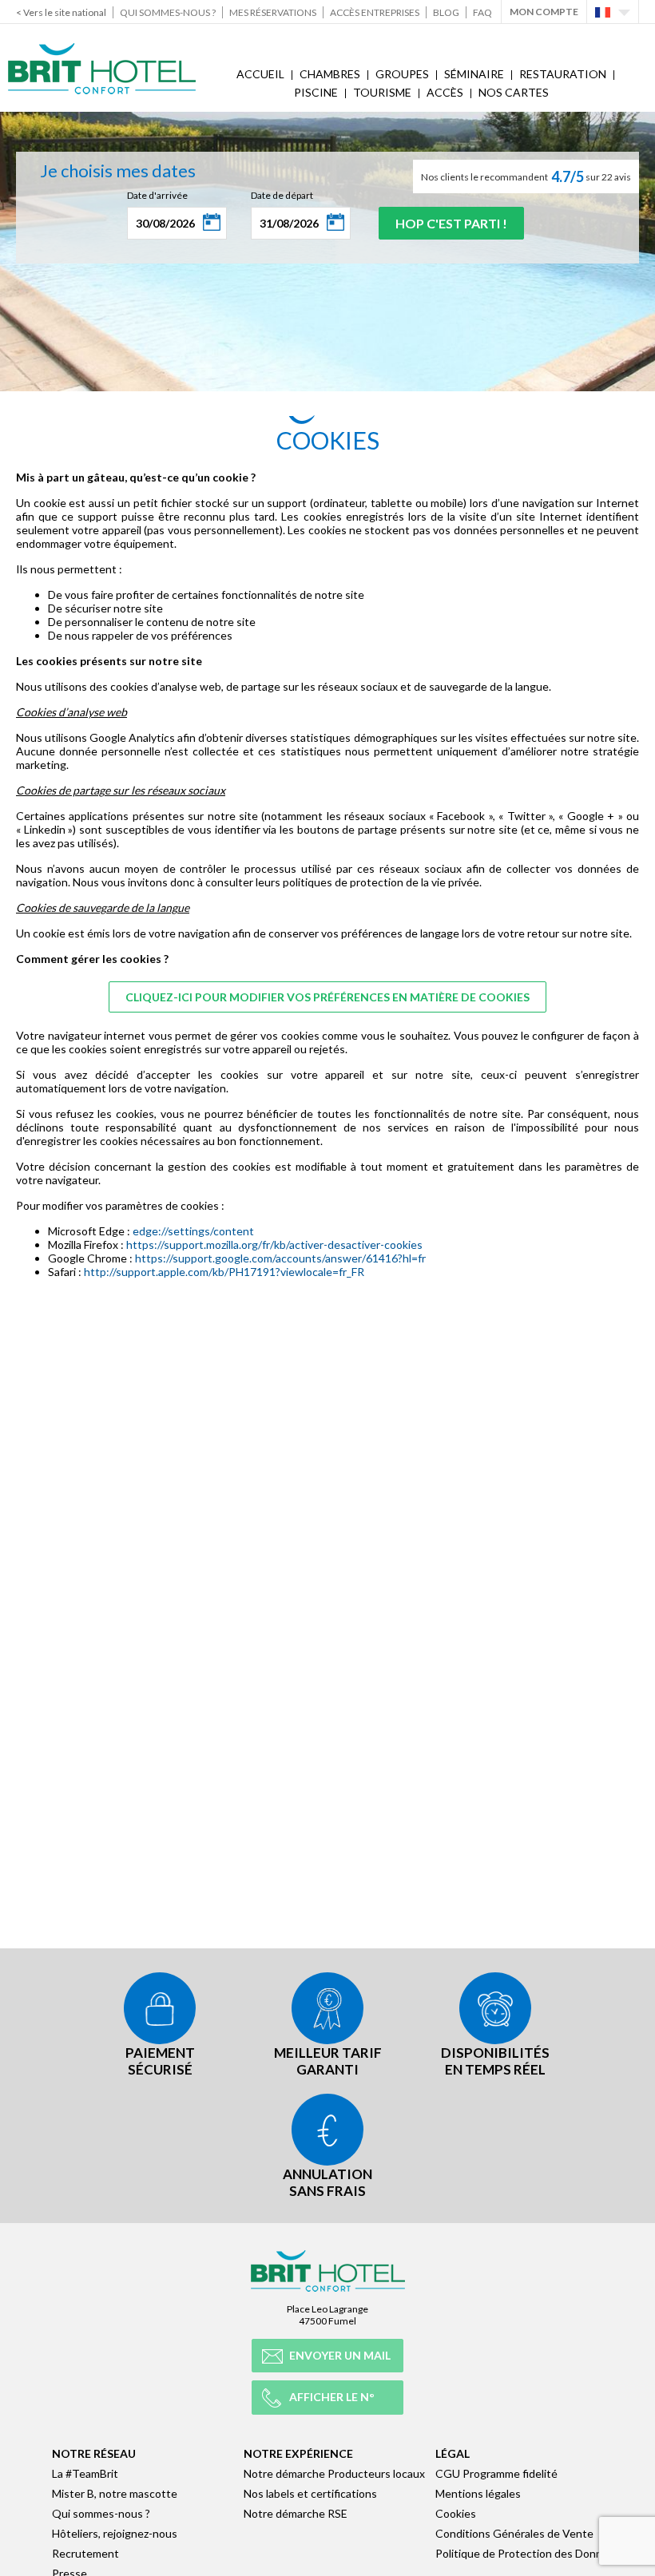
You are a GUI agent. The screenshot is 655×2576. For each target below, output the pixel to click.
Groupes (402, 74)
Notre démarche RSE (296, 2513)
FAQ (482, 12)
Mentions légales (478, 2493)
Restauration (563, 74)
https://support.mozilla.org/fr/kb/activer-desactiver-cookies (274, 1244)
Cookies (456, 2513)
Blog (446, 12)
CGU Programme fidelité (496, 2473)
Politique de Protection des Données (528, 2553)
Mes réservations (273, 12)
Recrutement (85, 2553)
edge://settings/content (193, 1231)
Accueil (260, 74)
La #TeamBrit (85, 2473)
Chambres (330, 74)
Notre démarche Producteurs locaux (334, 2473)
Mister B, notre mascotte (115, 2493)
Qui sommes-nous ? (168, 12)
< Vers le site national (61, 12)
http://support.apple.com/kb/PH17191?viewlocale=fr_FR (224, 1272)
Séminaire (474, 74)
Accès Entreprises (375, 12)
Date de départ (282, 195)
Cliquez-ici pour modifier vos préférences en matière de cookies (327, 997)
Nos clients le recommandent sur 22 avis (526, 176)
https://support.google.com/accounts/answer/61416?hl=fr (280, 1258)
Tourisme (382, 92)
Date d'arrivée (157, 195)
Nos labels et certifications (310, 2493)
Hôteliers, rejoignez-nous (115, 2533)
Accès (445, 92)
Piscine (316, 92)
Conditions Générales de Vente (514, 2533)
